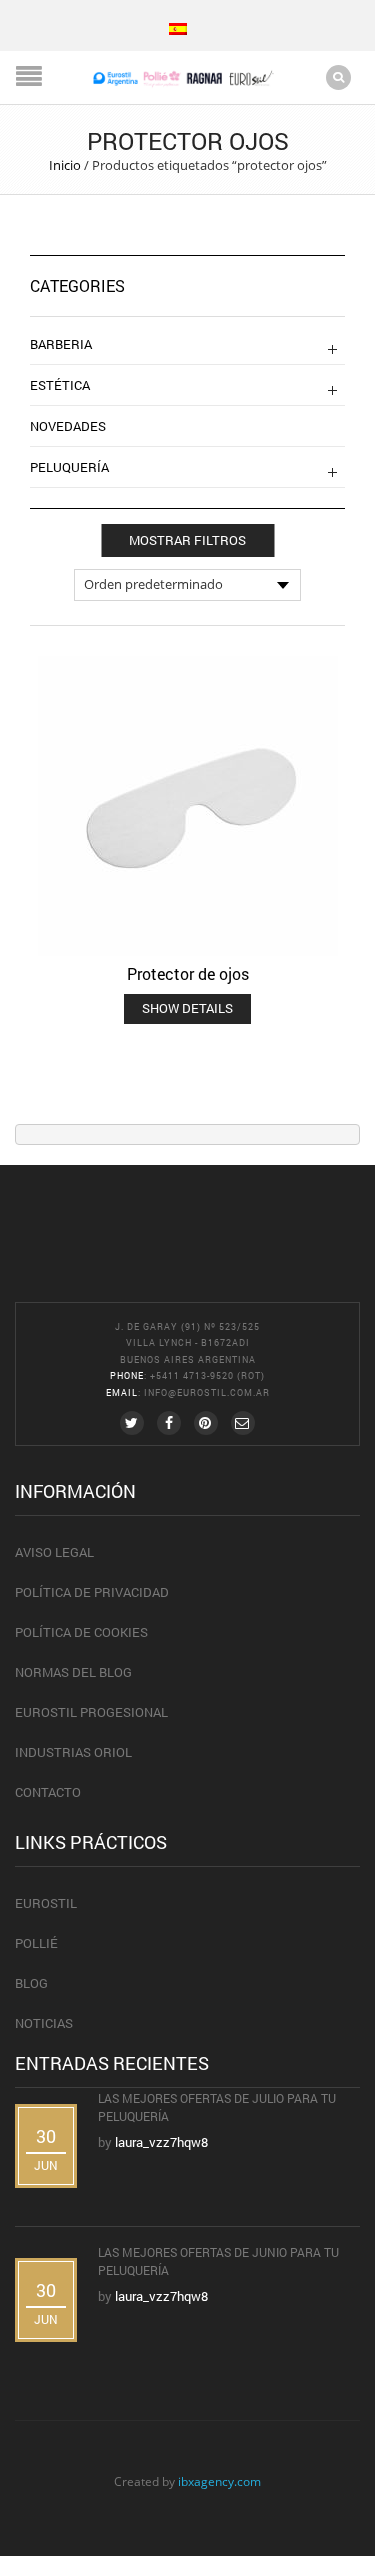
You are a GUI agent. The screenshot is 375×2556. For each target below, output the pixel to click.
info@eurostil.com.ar (207, 1392)
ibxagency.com (219, 2481)
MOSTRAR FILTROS (187, 540)
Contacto (48, 1792)
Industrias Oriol (73, 1752)
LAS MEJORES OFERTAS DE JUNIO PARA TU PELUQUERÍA (218, 2261)
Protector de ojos (188, 973)
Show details (187, 1008)
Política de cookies (81, 1632)
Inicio (65, 165)
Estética (60, 385)
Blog (31, 1983)
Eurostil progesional (91, 1712)
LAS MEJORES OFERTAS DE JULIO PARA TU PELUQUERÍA (217, 2107)
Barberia (61, 344)
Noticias (44, 2023)
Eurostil (46, 1903)
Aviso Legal (54, 1552)
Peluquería (69, 467)
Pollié (36, 1943)
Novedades (68, 426)
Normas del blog (73, 1672)
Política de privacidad (92, 1592)
